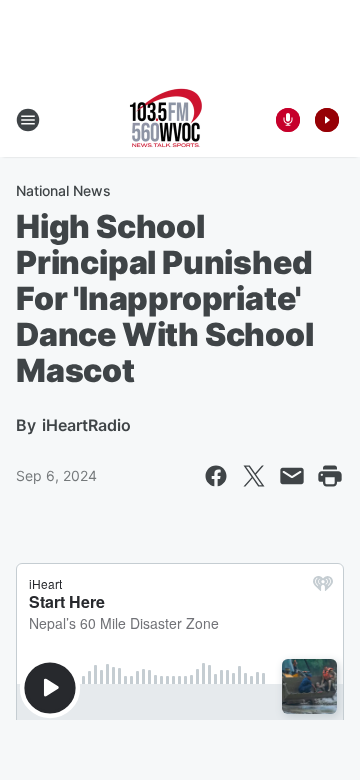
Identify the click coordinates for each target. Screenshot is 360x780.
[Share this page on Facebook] (216, 476)
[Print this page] (330, 476)
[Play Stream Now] (327, 120)
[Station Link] (166, 120)
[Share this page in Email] (292, 476)
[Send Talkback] (288, 120)
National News (63, 190)
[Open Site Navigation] (28, 120)
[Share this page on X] (254, 476)
